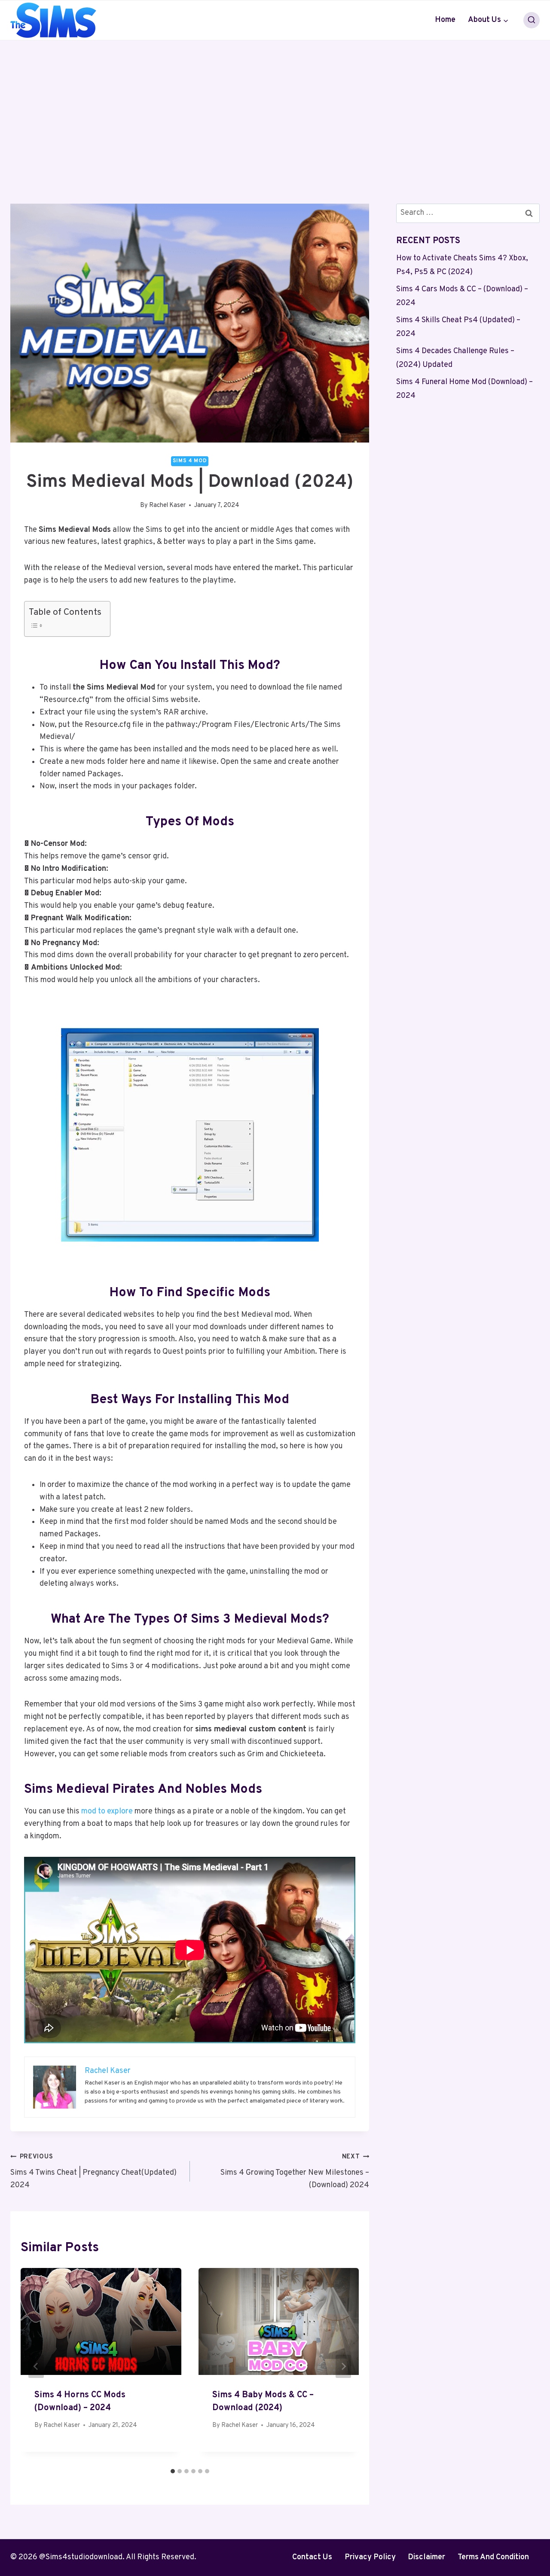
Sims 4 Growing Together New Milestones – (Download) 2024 (295, 2172)
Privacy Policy (370, 2557)
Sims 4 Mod (190, 461)
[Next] (343, 2366)
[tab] (173, 2471)
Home (445, 20)
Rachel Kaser (167, 505)
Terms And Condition (493, 2557)
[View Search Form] (532, 20)
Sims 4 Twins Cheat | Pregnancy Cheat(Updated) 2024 (93, 2172)
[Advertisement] (275, 105)
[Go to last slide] (36, 2366)
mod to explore (107, 1811)
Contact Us (312, 2557)
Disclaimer (426, 2557)
